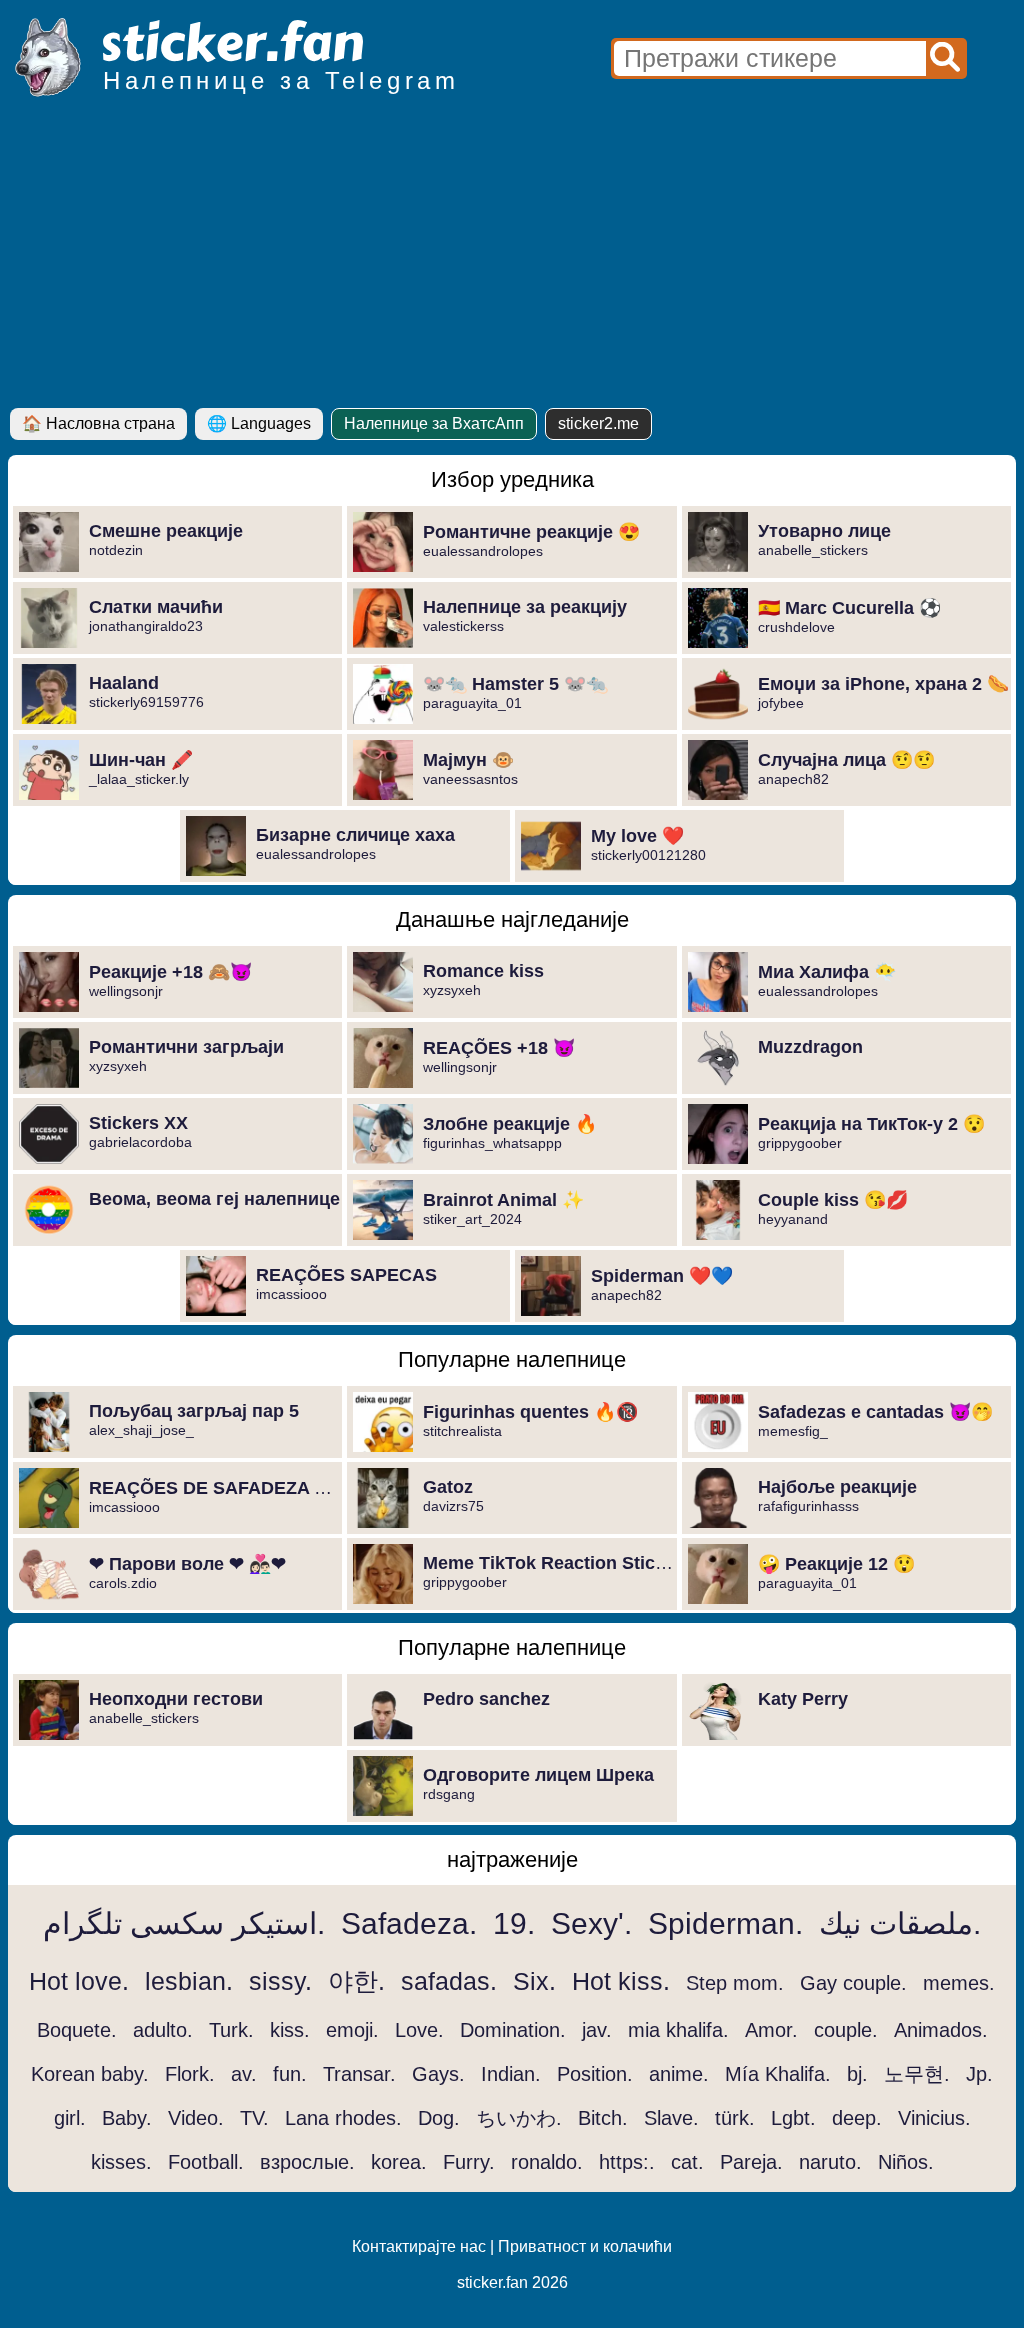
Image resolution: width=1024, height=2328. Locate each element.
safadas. (449, 1981)
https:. (627, 2162)
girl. (70, 2118)
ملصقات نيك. (900, 1923)
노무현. (917, 2074)
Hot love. (79, 1981)
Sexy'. (591, 1923)
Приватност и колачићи (585, 2246)
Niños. (906, 2162)
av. (244, 2074)
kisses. (121, 2162)
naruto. (830, 2162)
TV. (254, 2118)
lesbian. (189, 1981)
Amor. (771, 2030)
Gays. (438, 2074)
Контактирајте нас (419, 2246)
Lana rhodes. (343, 2118)
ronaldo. (547, 2162)
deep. (857, 2118)
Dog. (439, 2118)
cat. (687, 2162)
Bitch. (603, 2118)
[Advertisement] (512, 258)
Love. (419, 2030)
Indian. (511, 2074)
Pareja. (751, 2162)
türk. (735, 2118)
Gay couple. (853, 1983)
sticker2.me (598, 423)
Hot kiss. (621, 1981)
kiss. (290, 2030)
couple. (846, 2030)
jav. (597, 2030)
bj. (857, 2074)
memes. (959, 1983)
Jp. (979, 2074)
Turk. (231, 2030)
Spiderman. (725, 1923)
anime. (679, 2074)
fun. (290, 2074)
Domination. (513, 2030)
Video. (196, 2118)
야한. (356, 1981)
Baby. (127, 2118)
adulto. (163, 2030)
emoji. (352, 2030)
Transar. (359, 2074)
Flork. (190, 2074)
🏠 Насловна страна (98, 423)
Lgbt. (793, 2118)
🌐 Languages (259, 423)
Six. (534, 1981)
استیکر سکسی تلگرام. (184, 1923)
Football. (206, 2162)
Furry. (469, 2162)
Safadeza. (409, 1923)
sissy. (280, 1981)
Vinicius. (934, 2118)
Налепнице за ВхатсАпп (434, 423)
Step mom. (735, 1983)
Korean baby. (90, 2074)
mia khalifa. (678, 2030)
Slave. (671, 2118)
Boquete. (77, 2030)
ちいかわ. (519, 2118)
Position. (595, 2074)
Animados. (941, 2030)
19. (514, 1923)
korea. (399, 2162)
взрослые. (307, 2162)
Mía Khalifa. (778, 2074)
